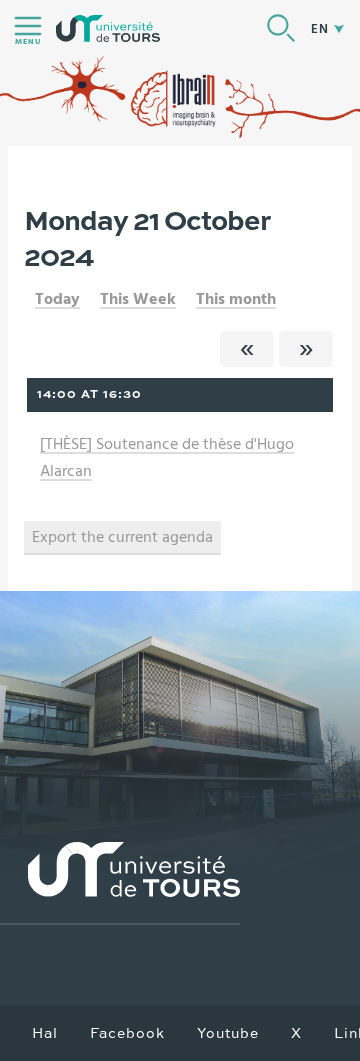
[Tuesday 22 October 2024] (306, 349)
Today (57, 299)
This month (236, 299)
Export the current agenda (122, 537)
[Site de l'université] (120, 883)
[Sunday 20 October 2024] (247, 349)
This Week (138, 299)
